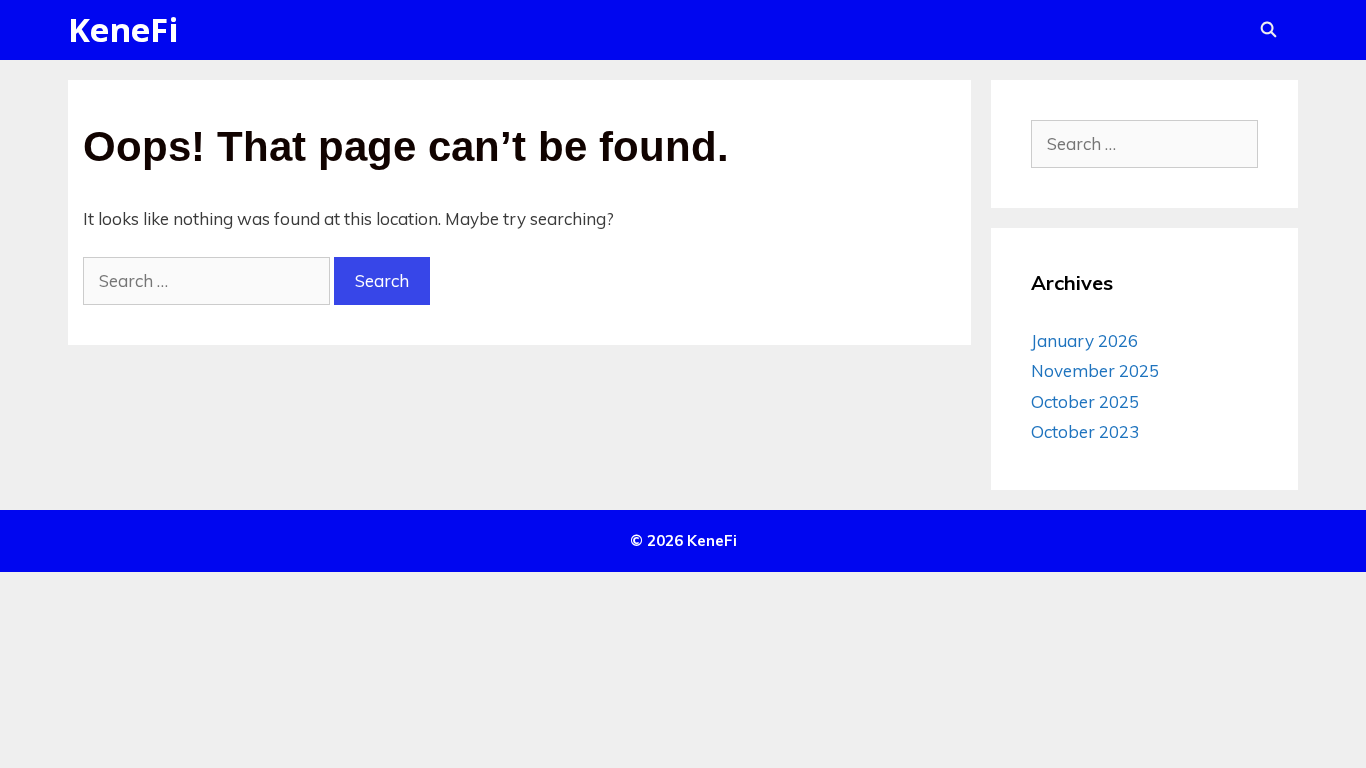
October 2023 (1085, 431)
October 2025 (1085, 401)
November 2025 (1095, 370)
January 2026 (1084, 340)
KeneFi (123, 29)
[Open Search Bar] (1268, 30)
